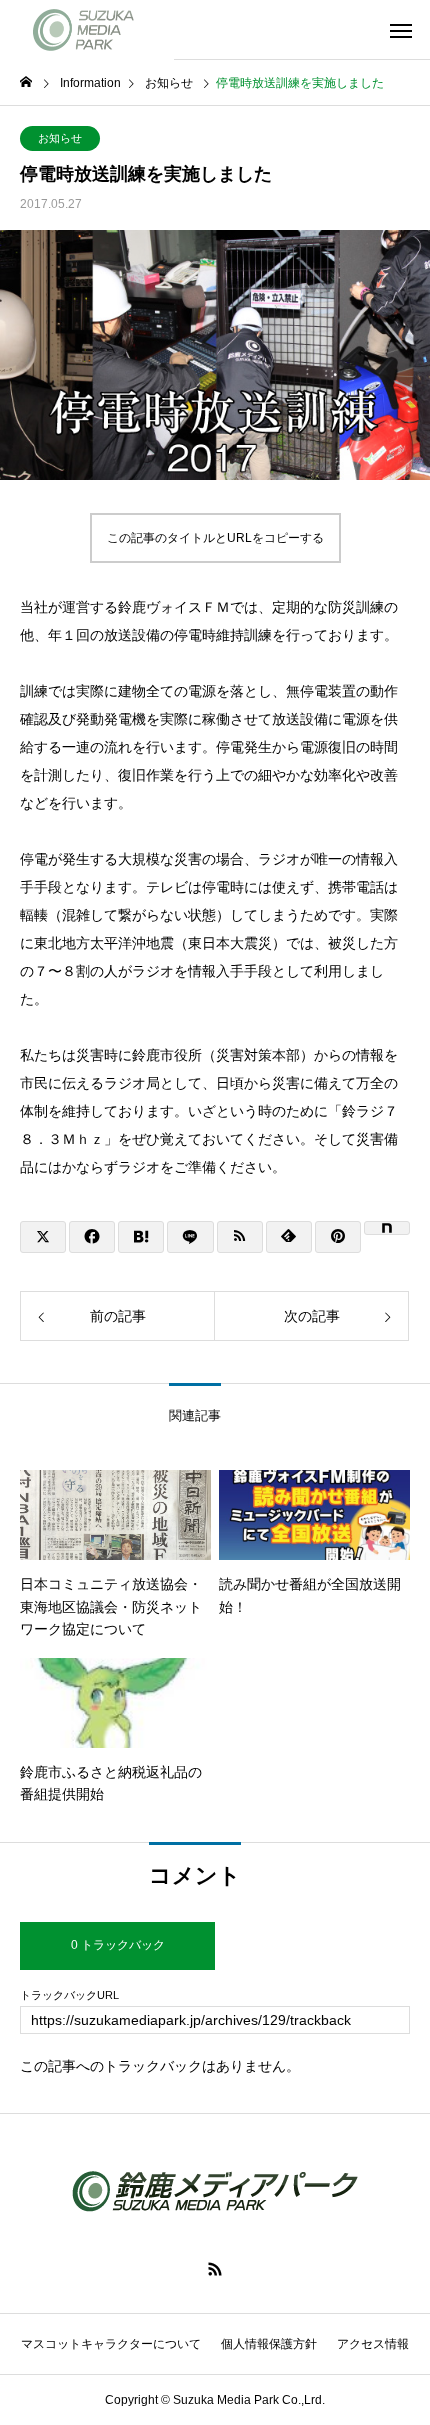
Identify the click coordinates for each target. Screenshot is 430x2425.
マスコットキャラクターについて (111, 2344)
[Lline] (190, 1237)
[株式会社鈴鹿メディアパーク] (87, 30)
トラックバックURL (69, 1995)
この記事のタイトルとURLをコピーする (215, 538)
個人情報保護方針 (269, 2344)
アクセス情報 (373, 2344)
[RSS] (215, 2269)
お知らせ (60, 138)
